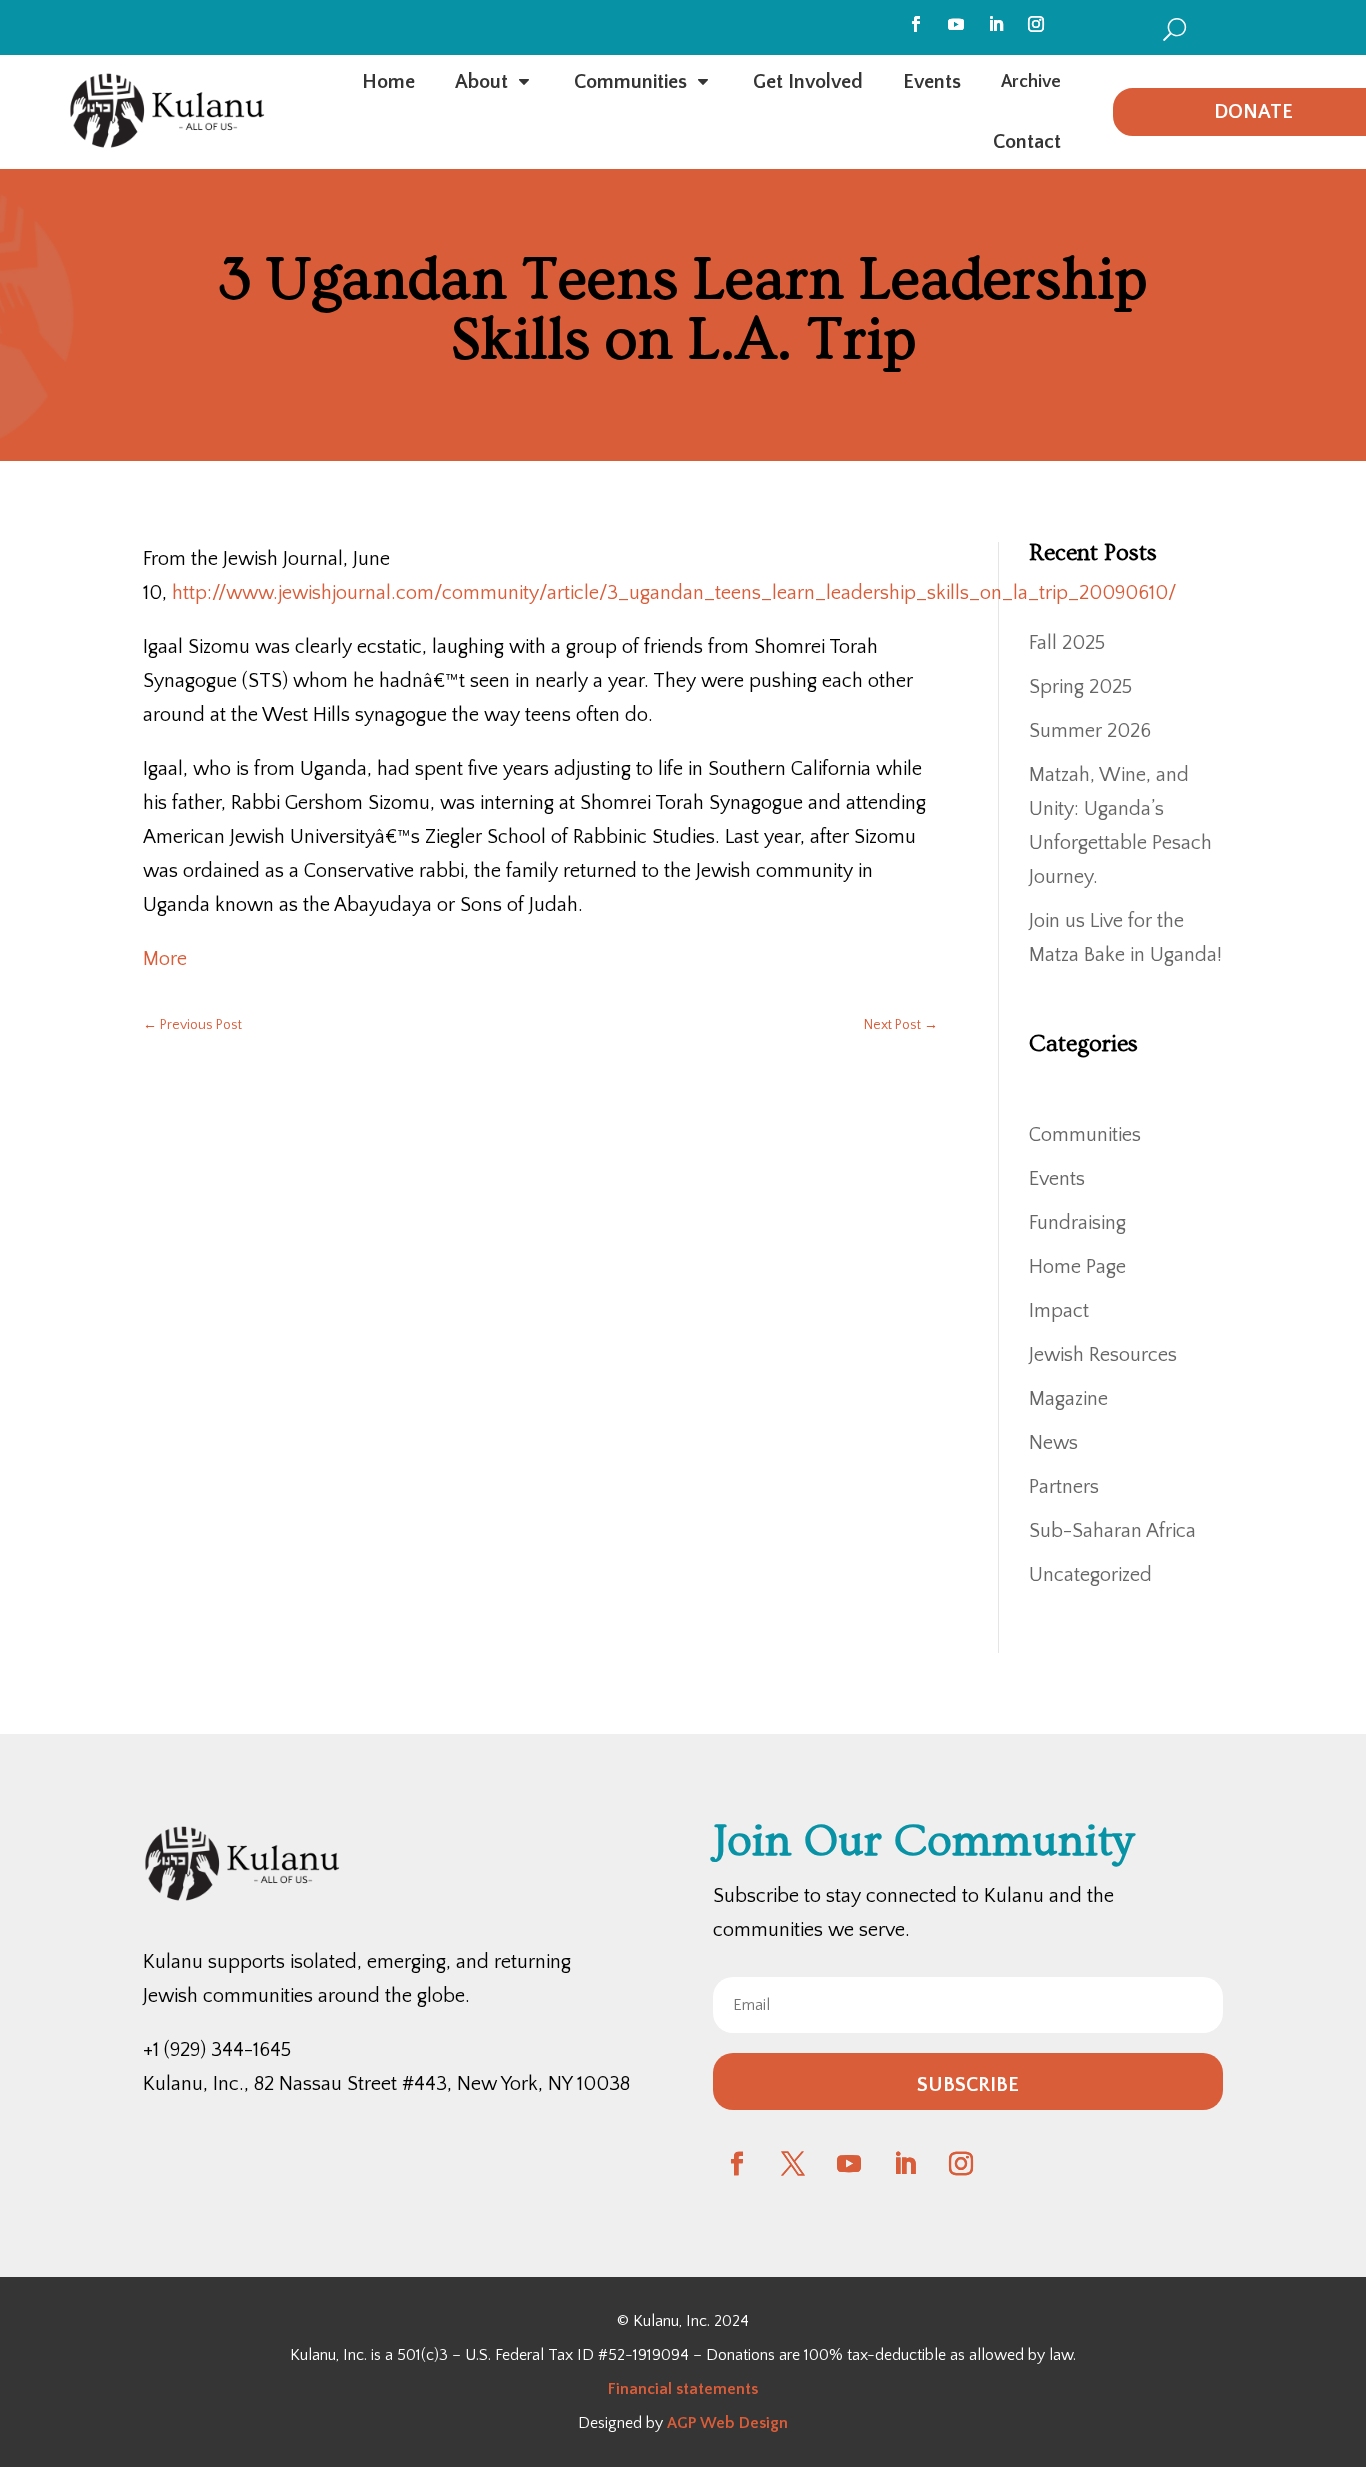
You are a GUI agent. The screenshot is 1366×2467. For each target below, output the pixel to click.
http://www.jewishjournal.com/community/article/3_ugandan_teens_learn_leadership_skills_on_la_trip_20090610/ (674, 593)
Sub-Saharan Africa (1112, 1531)
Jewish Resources (1103, 1355)
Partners (1064, 1487)
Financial (640, 2389)
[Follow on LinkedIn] (996, 24)
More (165, 959)
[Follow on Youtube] (956, 24)
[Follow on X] (793, 2164)
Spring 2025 (1080, 687)
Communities (1085, 1135)
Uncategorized (1090, 1575)
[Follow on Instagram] (1036, 24)
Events (1057, 1179)
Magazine (1068, 1399)
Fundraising (1077, 1223)
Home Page (1077, 1267)
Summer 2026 (1090, 731)
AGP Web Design (727, 2423)
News (1053, 1443)
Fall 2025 (1067, 643)
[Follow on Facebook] (916, 24)
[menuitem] (1174, 28)
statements (715, 2389)
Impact (1059, 1311)
